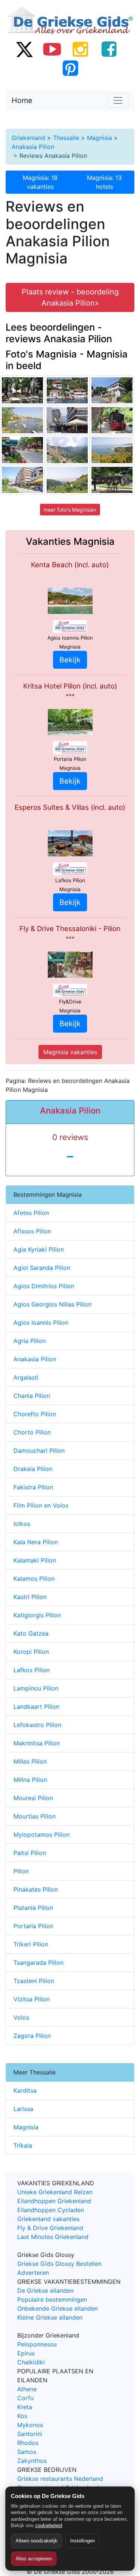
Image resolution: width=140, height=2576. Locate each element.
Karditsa (25, 2091)
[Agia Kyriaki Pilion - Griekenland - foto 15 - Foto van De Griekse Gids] (67, 390)
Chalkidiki (31, 2362)
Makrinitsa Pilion (37, 1743)
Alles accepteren (34, 2559)
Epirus (26, 2353)
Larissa (23, 2109)
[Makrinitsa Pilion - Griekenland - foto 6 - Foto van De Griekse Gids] (67, 480)
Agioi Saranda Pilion (42, 1268)
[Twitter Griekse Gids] (24, 49)
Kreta (25, 2407)
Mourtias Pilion (35, 1816)
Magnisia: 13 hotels (104, 182)
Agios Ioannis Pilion (41, 1323)
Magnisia (99, 138)
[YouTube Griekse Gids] (52, 49)
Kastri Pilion (30, 1597)
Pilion (21, 1871)
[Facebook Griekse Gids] (109, 49)
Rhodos (28, 2443)
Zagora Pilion (32, 2036)
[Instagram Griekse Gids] (81, 49)
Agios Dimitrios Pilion (44, 1286)
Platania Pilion (33, 1908)
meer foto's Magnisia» (70, 510)
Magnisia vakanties (70, 1052)
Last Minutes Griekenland (53, 2237)
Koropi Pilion (31, 1652)
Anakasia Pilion (33, 147)
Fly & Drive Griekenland (50, 2228)
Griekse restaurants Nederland (60, 2479)
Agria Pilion (29, 1341)
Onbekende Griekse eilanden (57, 2308)
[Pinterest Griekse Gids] (70, 68)
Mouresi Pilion (33, 1798)
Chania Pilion (32, 1396)
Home (22, 100)
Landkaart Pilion (36, 1707)
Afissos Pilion (32, 1231)
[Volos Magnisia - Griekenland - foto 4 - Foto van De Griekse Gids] (22, 480)
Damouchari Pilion (39, 1451)
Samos (27, 2452)
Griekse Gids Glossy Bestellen (59, 2264)
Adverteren (33, 2273)
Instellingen (83, 2541)
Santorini (30, 2434)
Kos (22, 2416)
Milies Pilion (30, 1761)
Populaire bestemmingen (52, 2299)
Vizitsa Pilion (32, 1999)
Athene (27, 2389)
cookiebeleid (49, 2525)
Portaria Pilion (33, 1926)
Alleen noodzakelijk (37, 2541)
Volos (21, 2017)
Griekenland (28, 138)
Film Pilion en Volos (41, 1505)
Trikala (23, 2145)
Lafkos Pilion (32, 1670)
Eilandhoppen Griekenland (54, 2201)
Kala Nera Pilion (36, 1542)
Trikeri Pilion (31, 1944)
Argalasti (26, 1377)
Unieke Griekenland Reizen (55, 2192)
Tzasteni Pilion (34, 1981)
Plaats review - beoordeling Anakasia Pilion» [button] (70, 297)
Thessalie (66, 138)
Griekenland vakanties (48, 2219)
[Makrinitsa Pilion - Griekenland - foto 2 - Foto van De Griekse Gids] (67, 450)
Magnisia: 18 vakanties (40, 182)
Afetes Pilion (31, 1213)
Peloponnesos (37, 2344)
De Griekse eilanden (45, 2291)
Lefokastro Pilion (37, 1725)
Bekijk (70, 660)
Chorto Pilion (32, 1432)
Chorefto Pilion (35, 1414)
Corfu (25, 2398)
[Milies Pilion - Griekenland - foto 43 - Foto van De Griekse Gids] (112, 390)
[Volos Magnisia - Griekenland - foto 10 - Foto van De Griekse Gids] (67, 420)
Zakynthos (32, 2461)
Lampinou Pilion (36, 1688)
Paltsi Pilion (30, 1853)
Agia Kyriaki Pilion (39, 1249)
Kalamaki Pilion (35, 1560)
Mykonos (30, 2425)
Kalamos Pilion (34, 1579)
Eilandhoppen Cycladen (51, 2210)
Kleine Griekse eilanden (50, 2317)
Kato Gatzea (31, 1633)
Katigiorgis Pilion (37, 1615)
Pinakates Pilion (36, 1889)
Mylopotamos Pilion (41, 1835)
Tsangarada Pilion (38, 1963)
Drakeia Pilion (33, 1469)
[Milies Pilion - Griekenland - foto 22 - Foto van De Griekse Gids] (112, 420)
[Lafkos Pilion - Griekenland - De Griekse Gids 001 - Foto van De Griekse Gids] (22, 390)
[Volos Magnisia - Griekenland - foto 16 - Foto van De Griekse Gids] (112, 480)
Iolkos (22, 1524)
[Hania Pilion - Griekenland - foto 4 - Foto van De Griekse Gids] (22, 450)
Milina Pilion (30, 1780)
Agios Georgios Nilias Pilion (52, 1304)
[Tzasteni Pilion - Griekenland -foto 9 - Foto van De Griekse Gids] (112, 450)
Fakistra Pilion (33, 1487)
